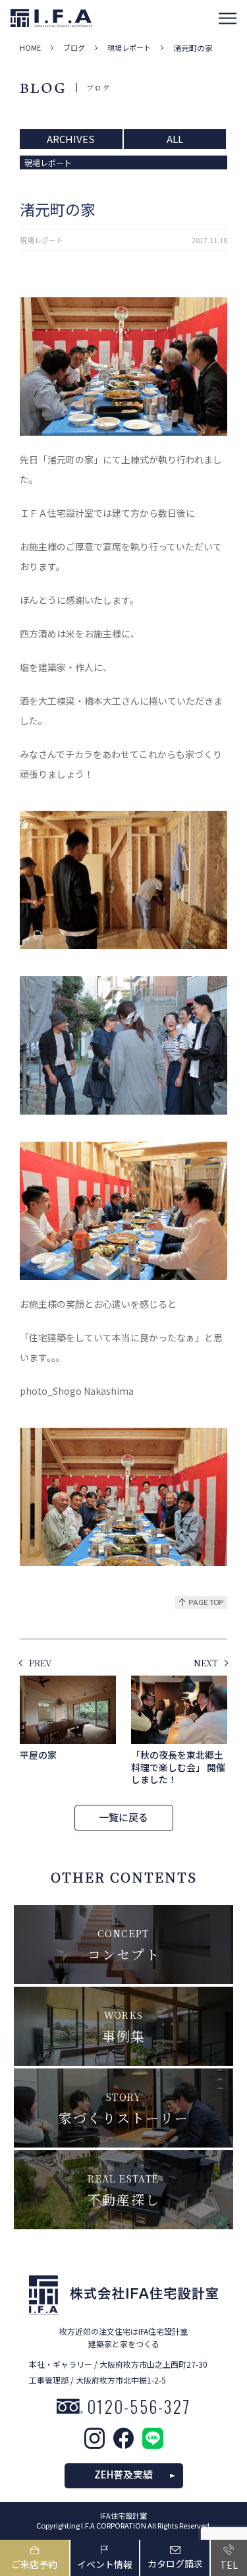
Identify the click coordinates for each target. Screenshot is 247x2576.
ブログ (74, 48)
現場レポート (129, 48)
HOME (30, 48)
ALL (175, 139)
